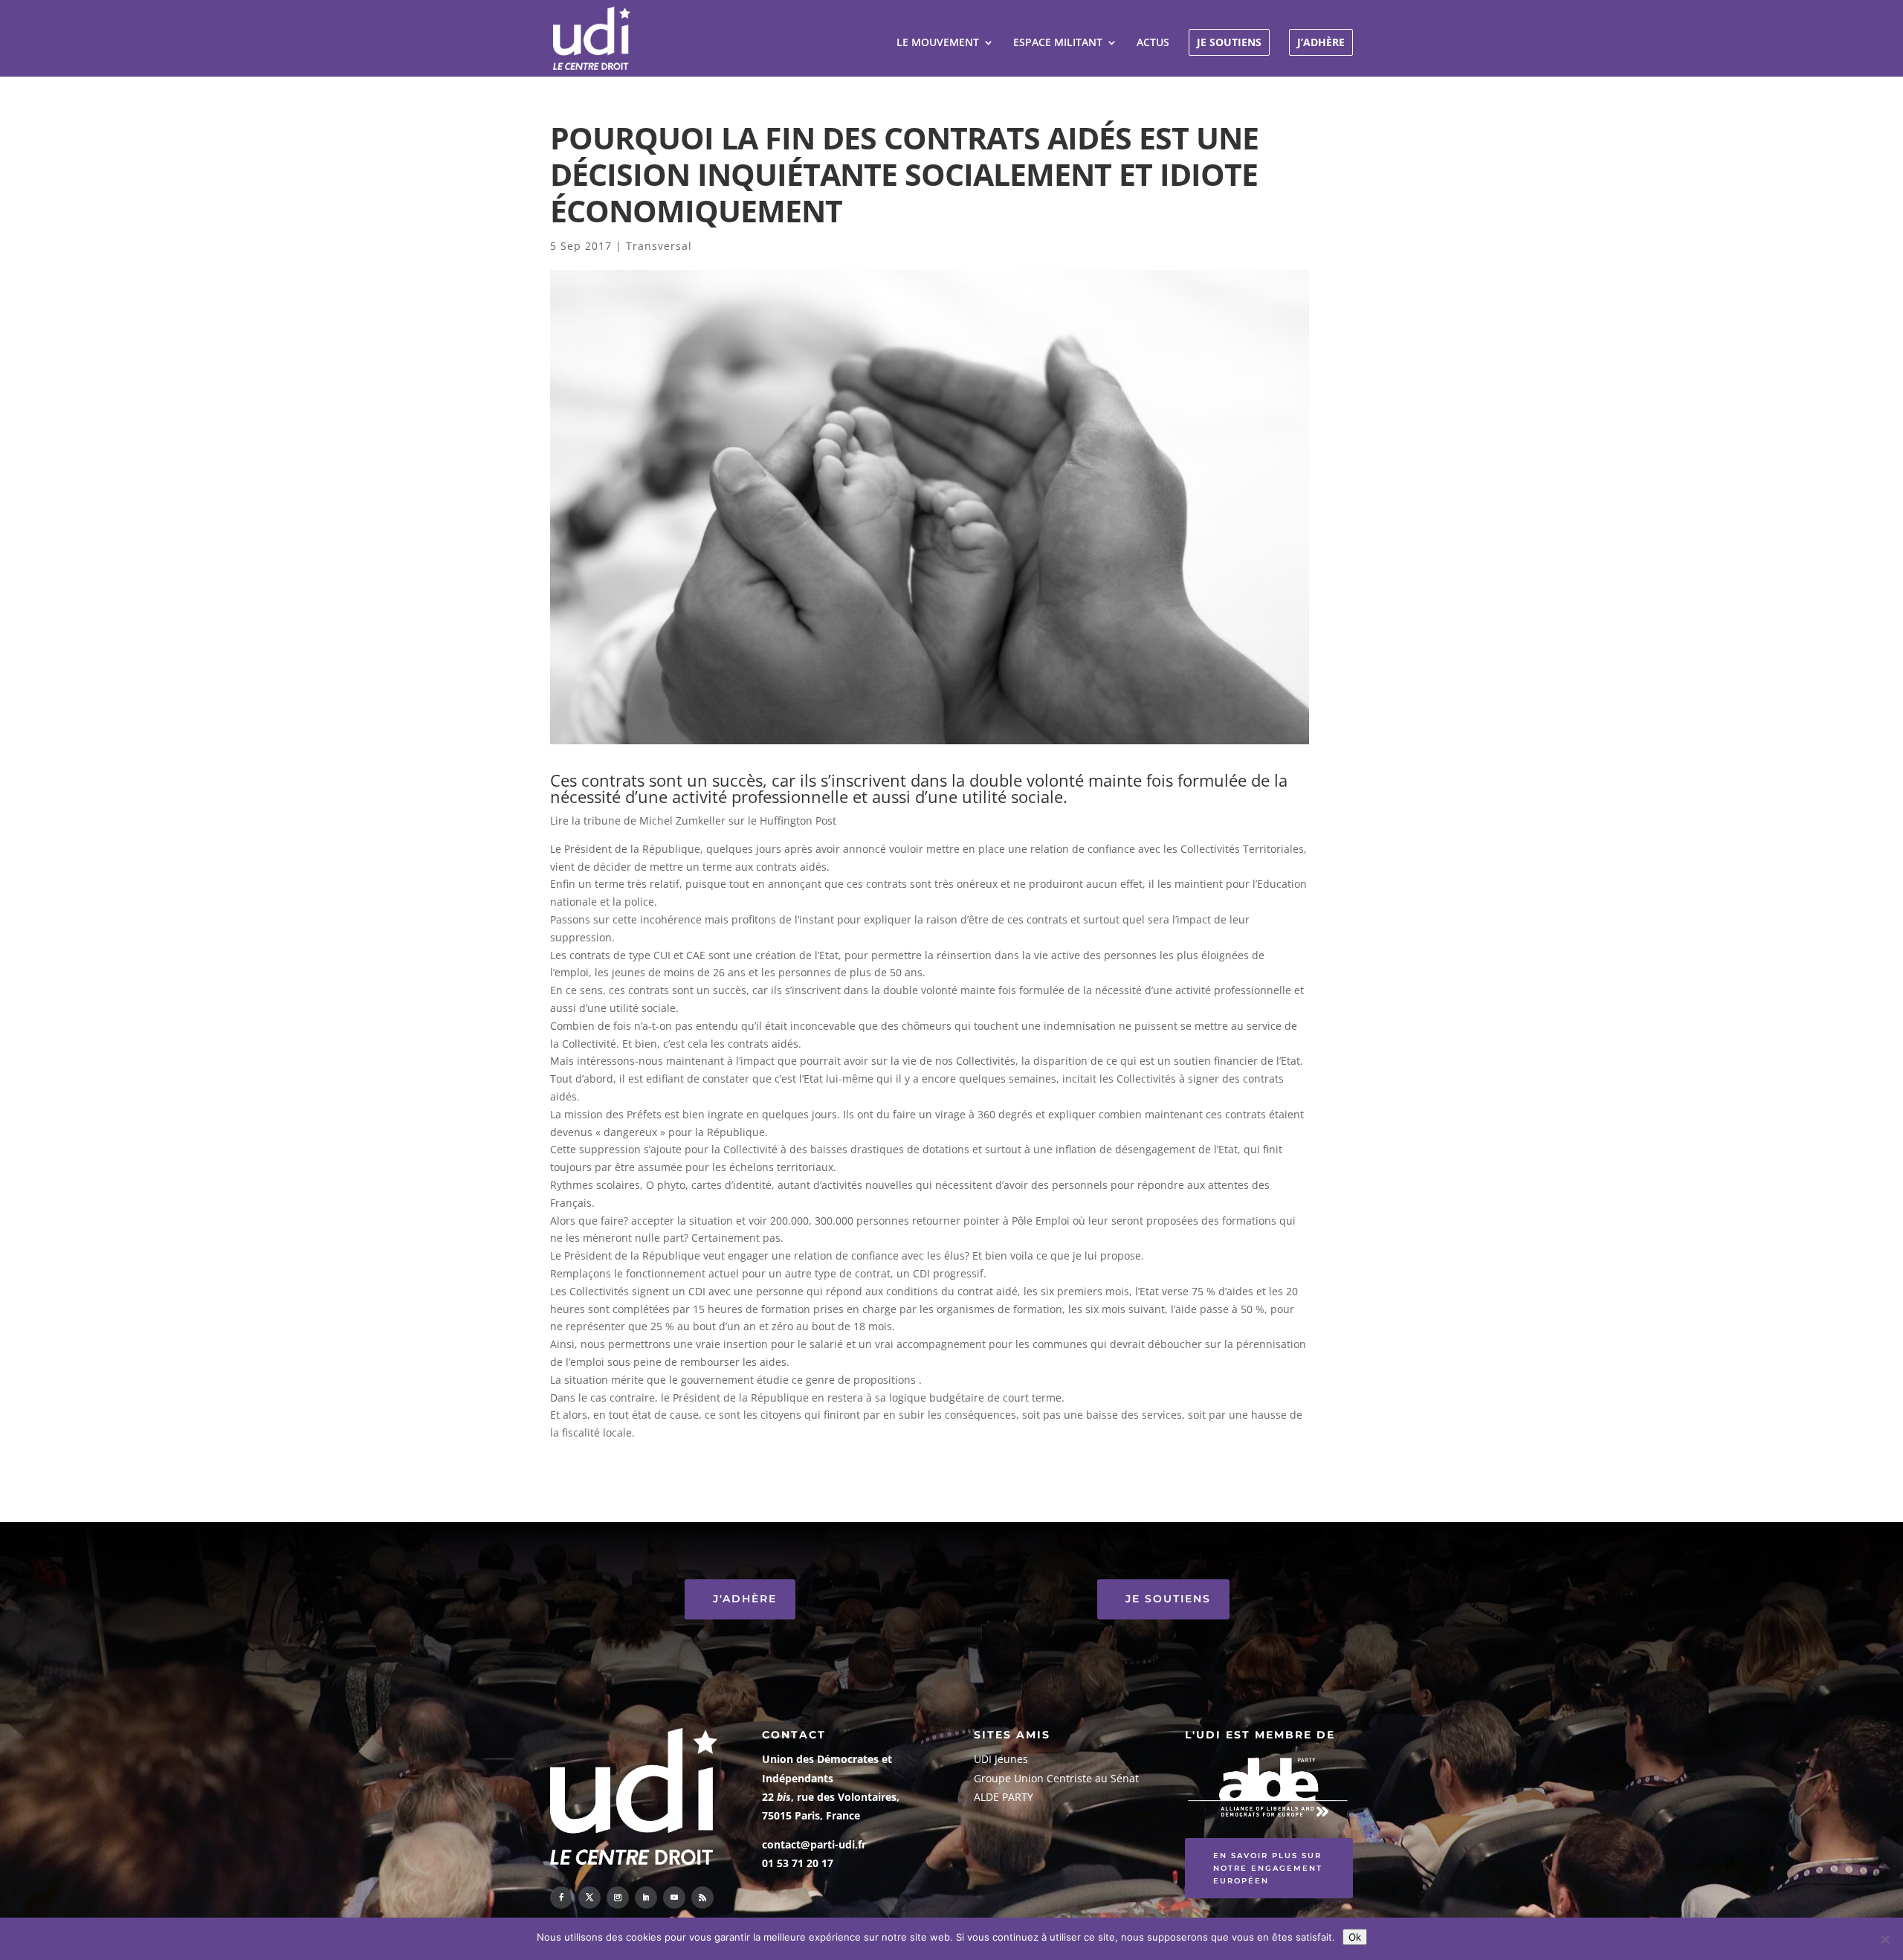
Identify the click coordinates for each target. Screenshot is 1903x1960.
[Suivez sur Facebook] (561, 1898)
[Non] (1884, 1939)
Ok (1355, 1937)
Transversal (659, 246)
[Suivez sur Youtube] (674, 1898)
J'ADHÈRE (745, 1599)
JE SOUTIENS (1229, 42)
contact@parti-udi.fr (814, 1844)
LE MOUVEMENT (938, 43)
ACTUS (1153, 43)
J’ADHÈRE (1321, 42)
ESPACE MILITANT (1058, 43)
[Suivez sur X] (589, 1898)
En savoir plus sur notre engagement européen (1268, 1868)
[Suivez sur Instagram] (618, 1898)
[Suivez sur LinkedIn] (646, 1898)
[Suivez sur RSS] (702, 1898)
